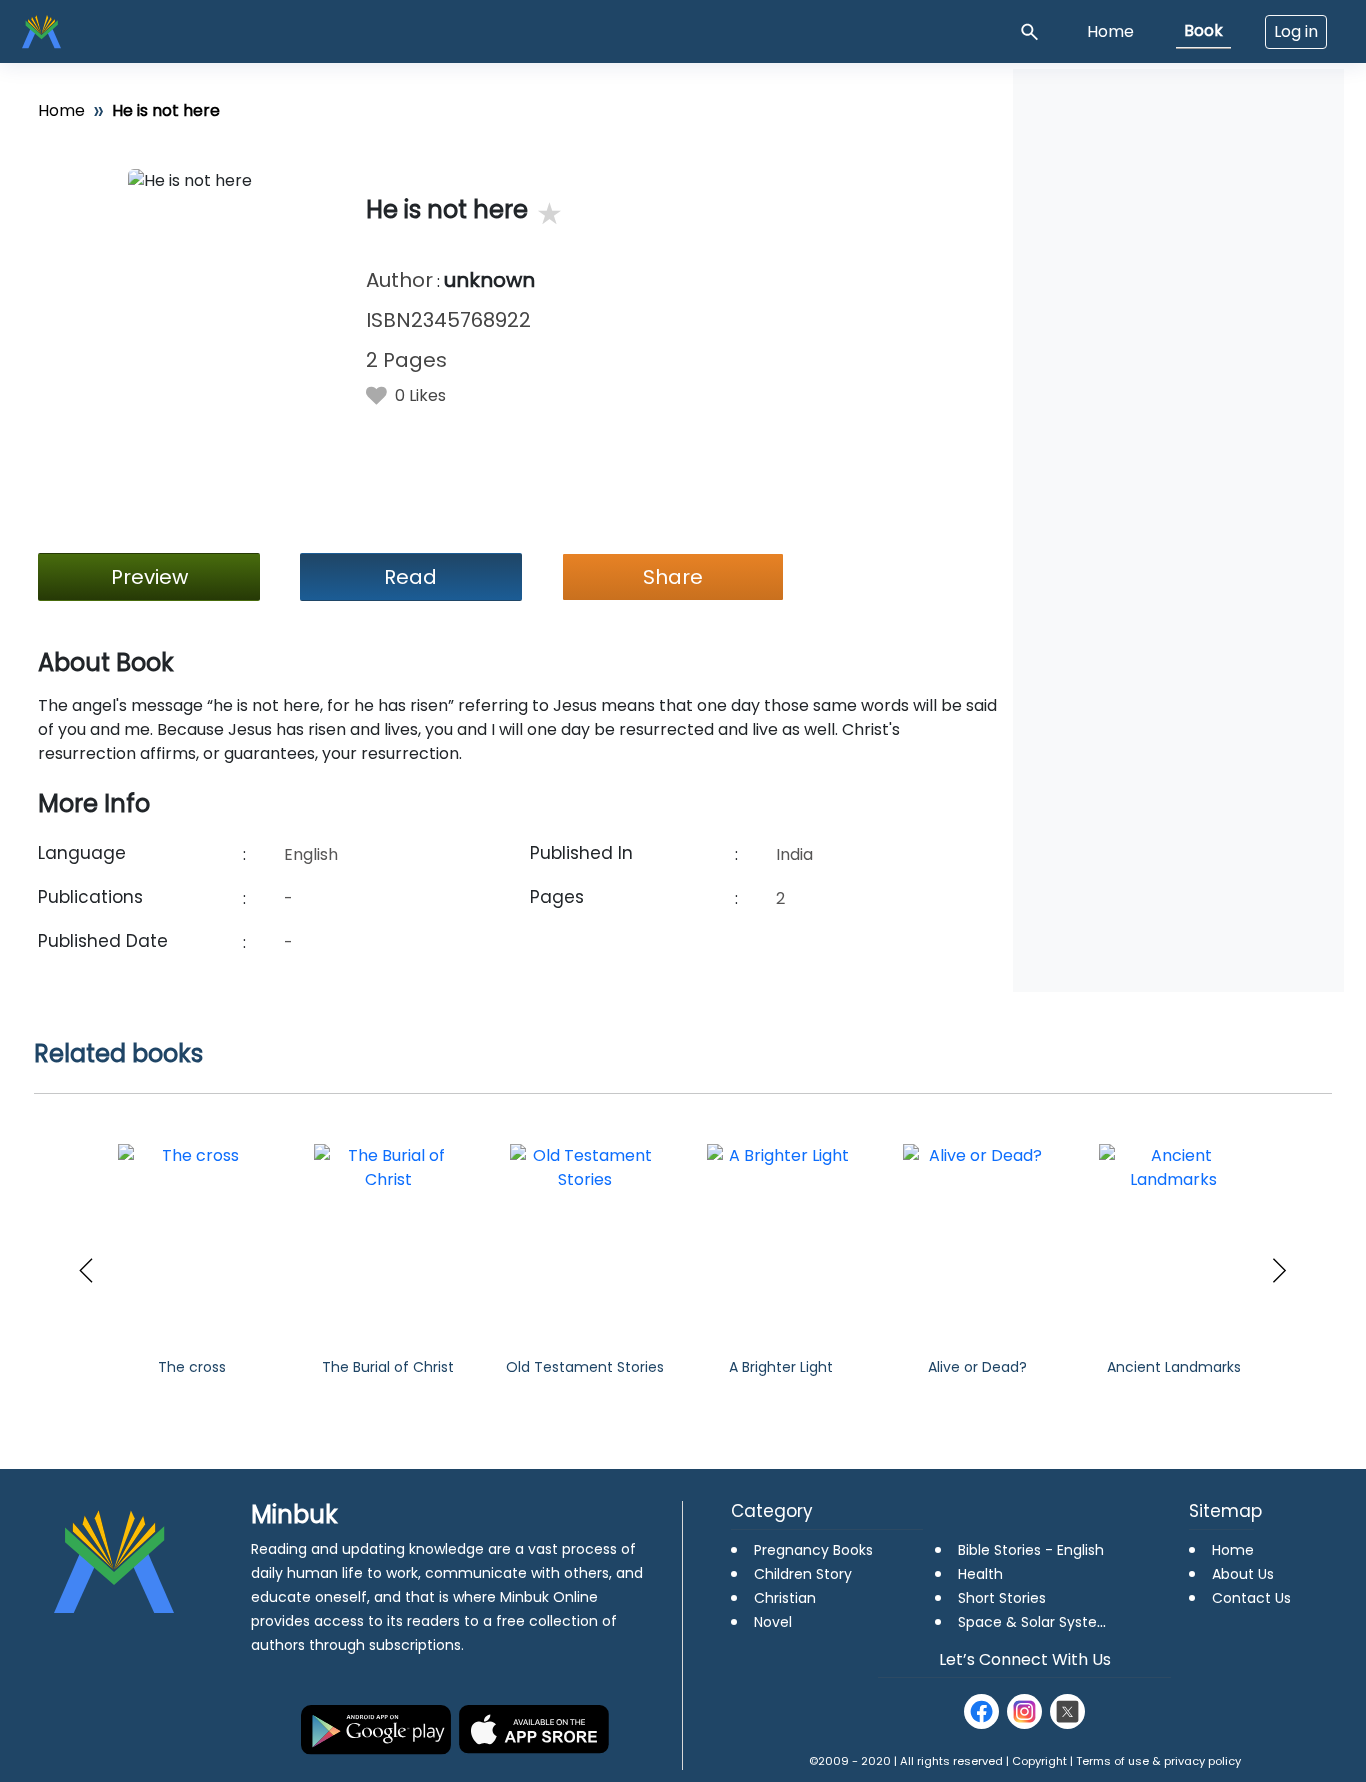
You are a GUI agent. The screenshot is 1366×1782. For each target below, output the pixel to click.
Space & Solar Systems (1038, 1622)
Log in (1296, 31)
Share (673, 577)
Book (1203, 30)
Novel (773, 1622)
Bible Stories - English (1031, 1550)
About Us (1243, 1574)
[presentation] (86, 1271)
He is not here (447, 210)
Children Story (803, 1574)
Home (1110, 31)
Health (980, 1574)
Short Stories (1002, 1598)
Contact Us (1251, 1598)
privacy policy (1202, 1761)
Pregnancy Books (813, 1550)
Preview (149, 577)
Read (410, 577)
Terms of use (1112, 1761)
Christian (785, 1598)
